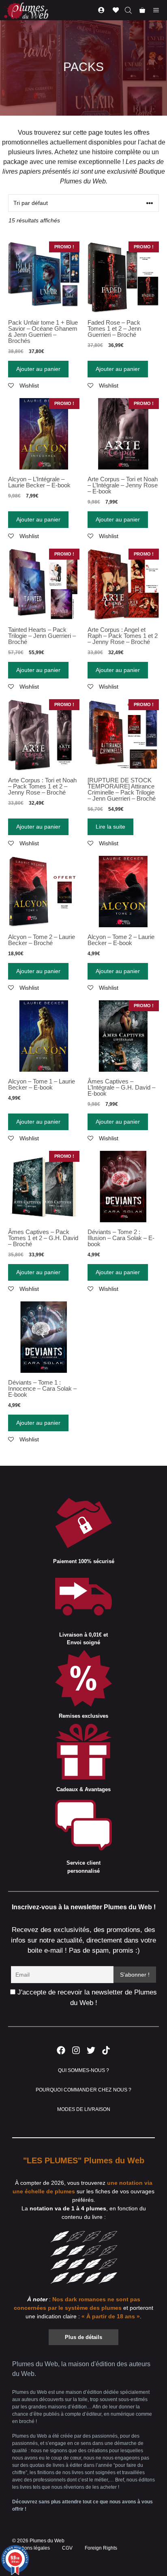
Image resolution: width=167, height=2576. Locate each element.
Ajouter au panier (38, 369)
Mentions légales (31, 2548)
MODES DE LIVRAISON (84, 2109)
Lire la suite (110, 827)
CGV (67, 2548)
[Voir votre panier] (142, 10)
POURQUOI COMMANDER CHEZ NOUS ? (84, 2090)
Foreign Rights (101, 2548)
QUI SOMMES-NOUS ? (83, 2070)
